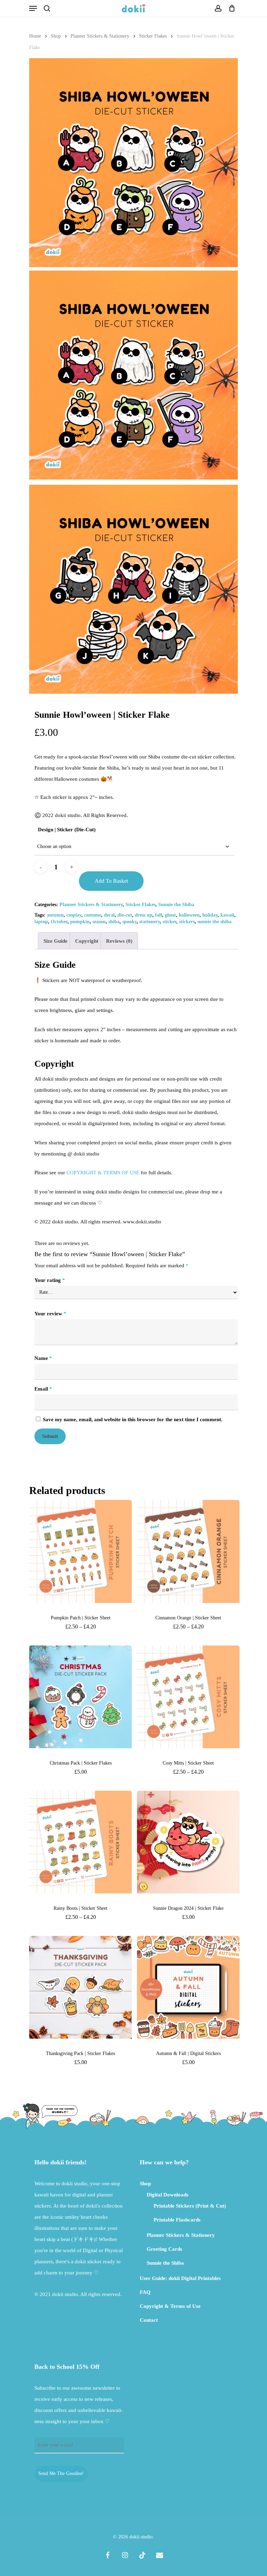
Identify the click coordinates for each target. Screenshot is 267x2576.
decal (109, 915)
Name (43, 1358)
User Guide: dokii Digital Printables (180, 2278)
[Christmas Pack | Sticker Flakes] (80, 1697)
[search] (47, 8)
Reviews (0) (119, 941)
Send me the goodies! (61, 2473)
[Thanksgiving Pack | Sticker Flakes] (80, 1987)
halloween (189, 915)
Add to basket (111, 881)
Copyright (87, 941)
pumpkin (80, 922)
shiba (114, 922)
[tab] (55, 941)
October (59, 922)
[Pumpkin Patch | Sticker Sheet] (80, 1551)
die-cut (125, 915)
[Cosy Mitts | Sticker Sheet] (188, 1697)
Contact (149, 2320)
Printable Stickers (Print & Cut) (190, 2206)
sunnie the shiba (215, 922)
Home (35, 36)
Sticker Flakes (153, 36)
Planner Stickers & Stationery (100, 36)
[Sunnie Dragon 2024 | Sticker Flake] (188, 1842)
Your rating (50, 1280)
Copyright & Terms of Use (170, 2306)
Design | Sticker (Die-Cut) (67, 830)
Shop (56, 36)
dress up (144, 915)
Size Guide (55, 941)
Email (43, 1389)
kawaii (227, 915)
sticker (169, 922)
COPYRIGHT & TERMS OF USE (103, 1173)
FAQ (145, 2292)
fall (159, 915)
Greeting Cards (164, 2249)
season (99, 922)
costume (93, 915)
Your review (50, 1314)
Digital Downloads (168, 2195)
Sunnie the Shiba (176, 905)
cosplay (74, 915)
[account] (218, 8)
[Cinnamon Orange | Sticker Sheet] (188, 1551)
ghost (170, 915)
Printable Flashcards (177, 2220)
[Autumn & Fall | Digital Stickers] (188, 1987)
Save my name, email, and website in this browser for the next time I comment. (133, 1419)
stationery (150, 922)
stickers (187, 922)
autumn (55, 915)
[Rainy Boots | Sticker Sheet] (80, 1842)
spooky (130, 922)
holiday (210, 915)
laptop (41, 922)
